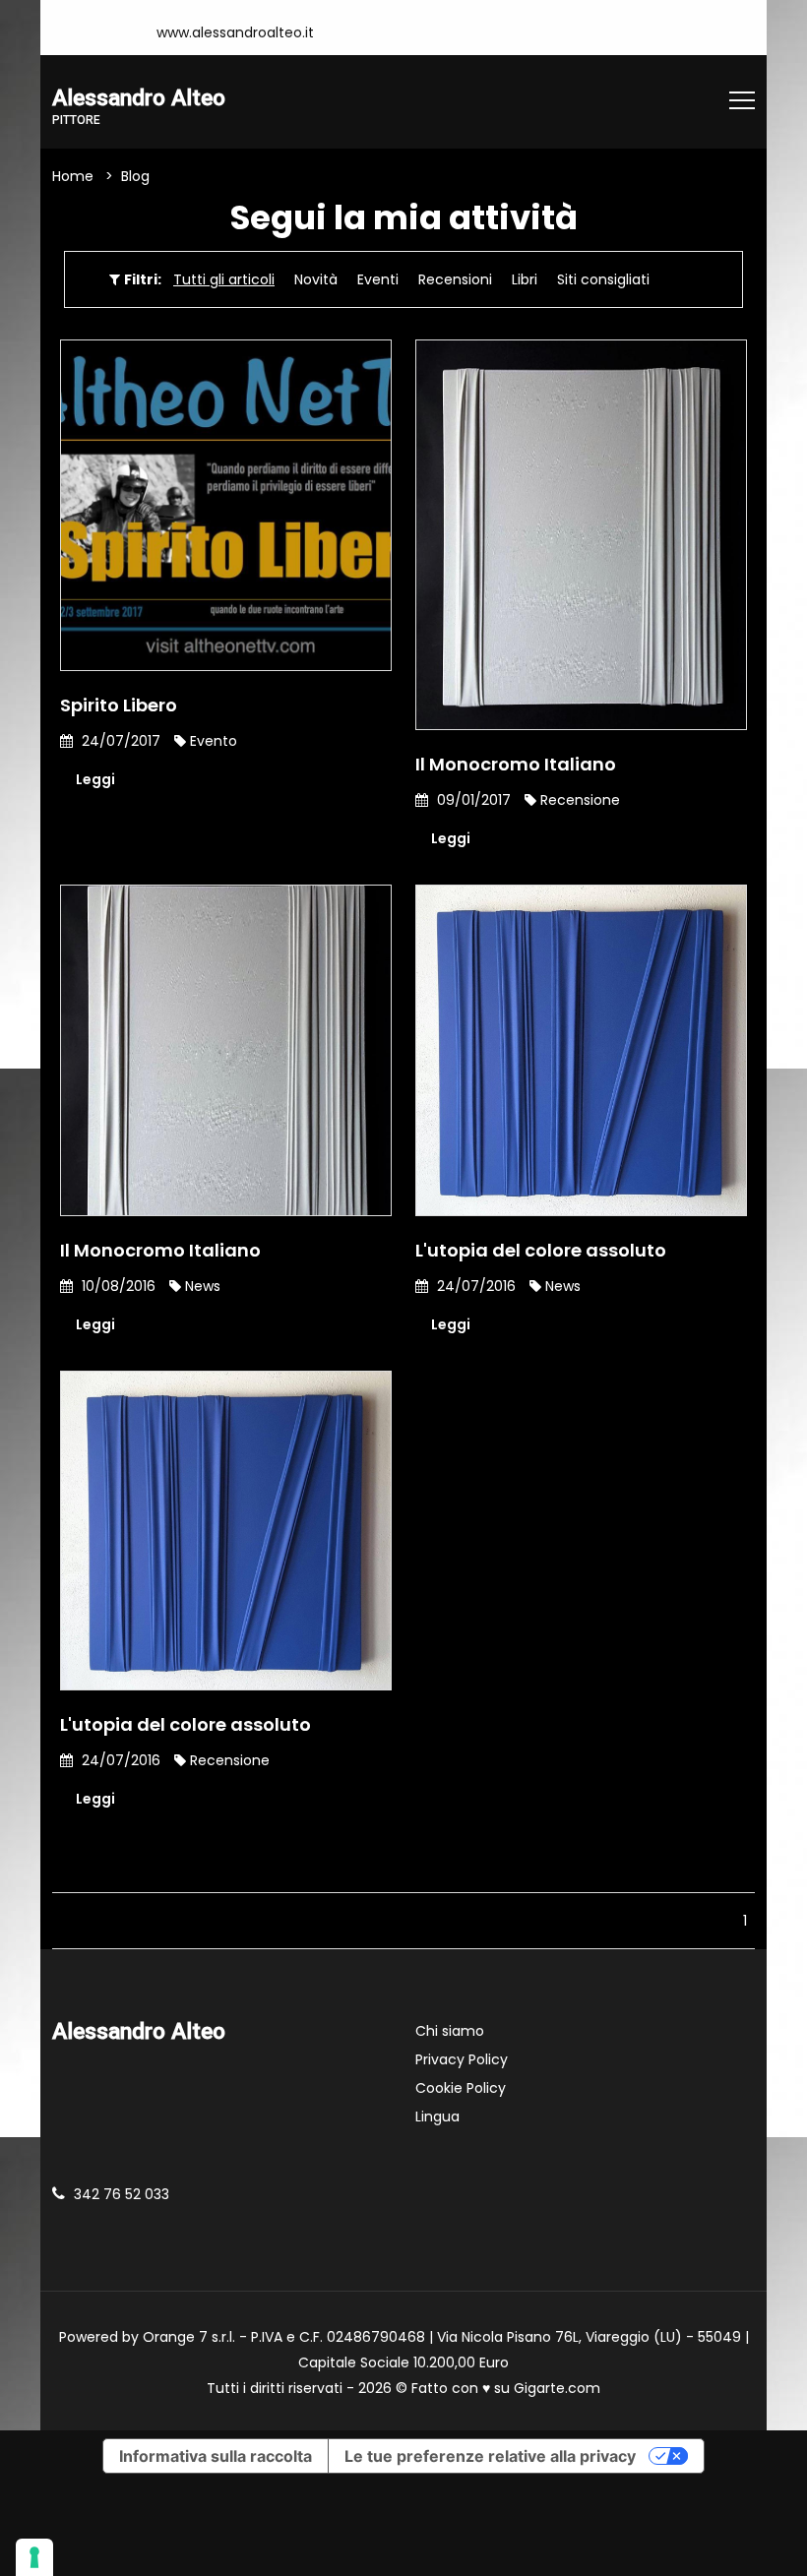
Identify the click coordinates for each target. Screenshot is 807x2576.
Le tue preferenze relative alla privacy (490, 2456)
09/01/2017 (472, 800)
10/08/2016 (117, 1286)
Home (73, 176)
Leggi (95, 779)
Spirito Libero (119, 705)
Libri (525, 279)
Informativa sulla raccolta (216, 2456)
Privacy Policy (462, 2059)
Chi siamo (450, 2031)
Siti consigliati (603, 279)
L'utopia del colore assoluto (541, 1250)
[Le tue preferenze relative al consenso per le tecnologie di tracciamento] (34, 2557)
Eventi (378, 279)
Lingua (437, 2116)
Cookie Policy (461, 2088)
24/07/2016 (474, 1286)
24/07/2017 (119, 741)
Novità (316, 279)
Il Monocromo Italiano (516, 764)
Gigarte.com (557, 2388)
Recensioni (455, 279)
